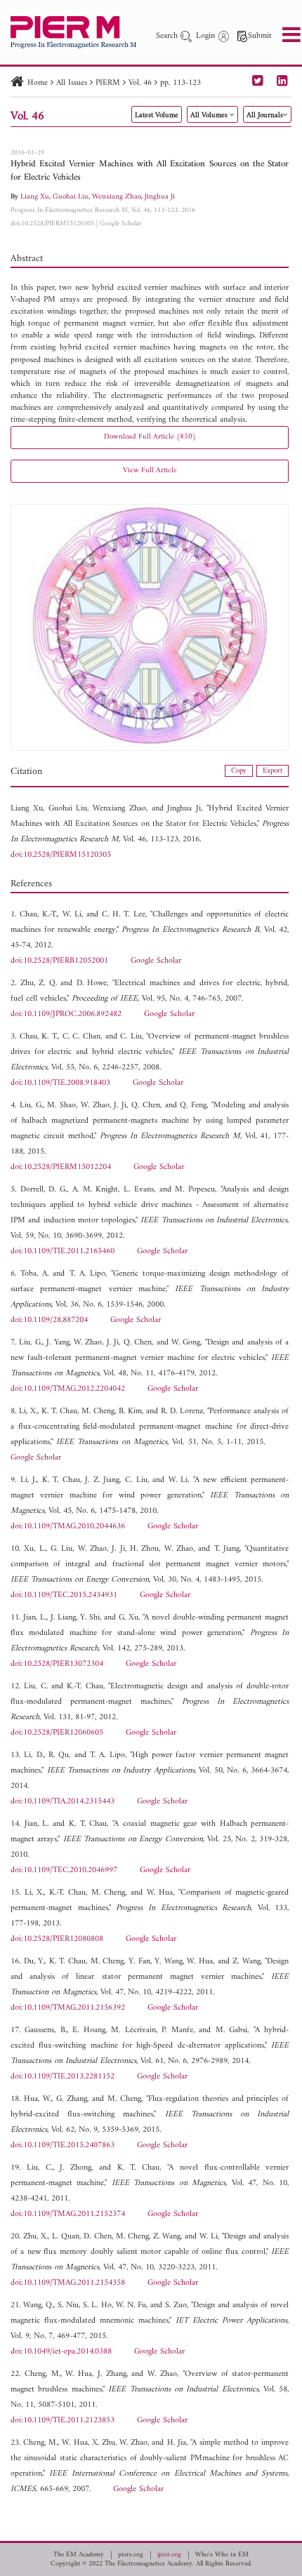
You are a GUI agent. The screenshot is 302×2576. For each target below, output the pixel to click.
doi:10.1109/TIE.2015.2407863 (63, 2145)
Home (38, 83)
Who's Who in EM (222, 2555)
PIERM (108, 83)
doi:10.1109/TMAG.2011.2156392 (68, 2008)
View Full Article (150, 471)
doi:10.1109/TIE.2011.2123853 (63, 2421)
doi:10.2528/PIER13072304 (57, 1664)
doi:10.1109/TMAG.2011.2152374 (68, 2214)
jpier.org (169, 2555)
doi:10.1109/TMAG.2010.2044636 (68, 1527)
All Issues (72, 83)
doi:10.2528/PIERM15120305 (52, 223)
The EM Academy (79, 2555)
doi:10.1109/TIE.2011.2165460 (63, 1252)
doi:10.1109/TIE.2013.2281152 (63, 2077)
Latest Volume (157, 115)
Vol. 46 (140, 83)
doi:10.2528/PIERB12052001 (59, 961)
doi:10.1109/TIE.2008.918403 (60, 1083)
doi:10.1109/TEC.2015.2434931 (64, 1595)
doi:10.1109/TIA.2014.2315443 (63, 1802)
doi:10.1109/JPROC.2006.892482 (66, 1014)
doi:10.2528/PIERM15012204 (61, 1167)
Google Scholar (121, 223)
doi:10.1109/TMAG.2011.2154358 (68, 2283)
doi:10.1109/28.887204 (49, 1320)
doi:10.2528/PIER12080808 (57, 1939)
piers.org (131, 2555)
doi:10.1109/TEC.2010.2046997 (64, 1870)
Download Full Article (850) (150, 437)
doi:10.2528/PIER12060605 (57, 1733)
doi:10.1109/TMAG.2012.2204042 (68, 1389)
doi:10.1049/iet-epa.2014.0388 (61, 2352)
